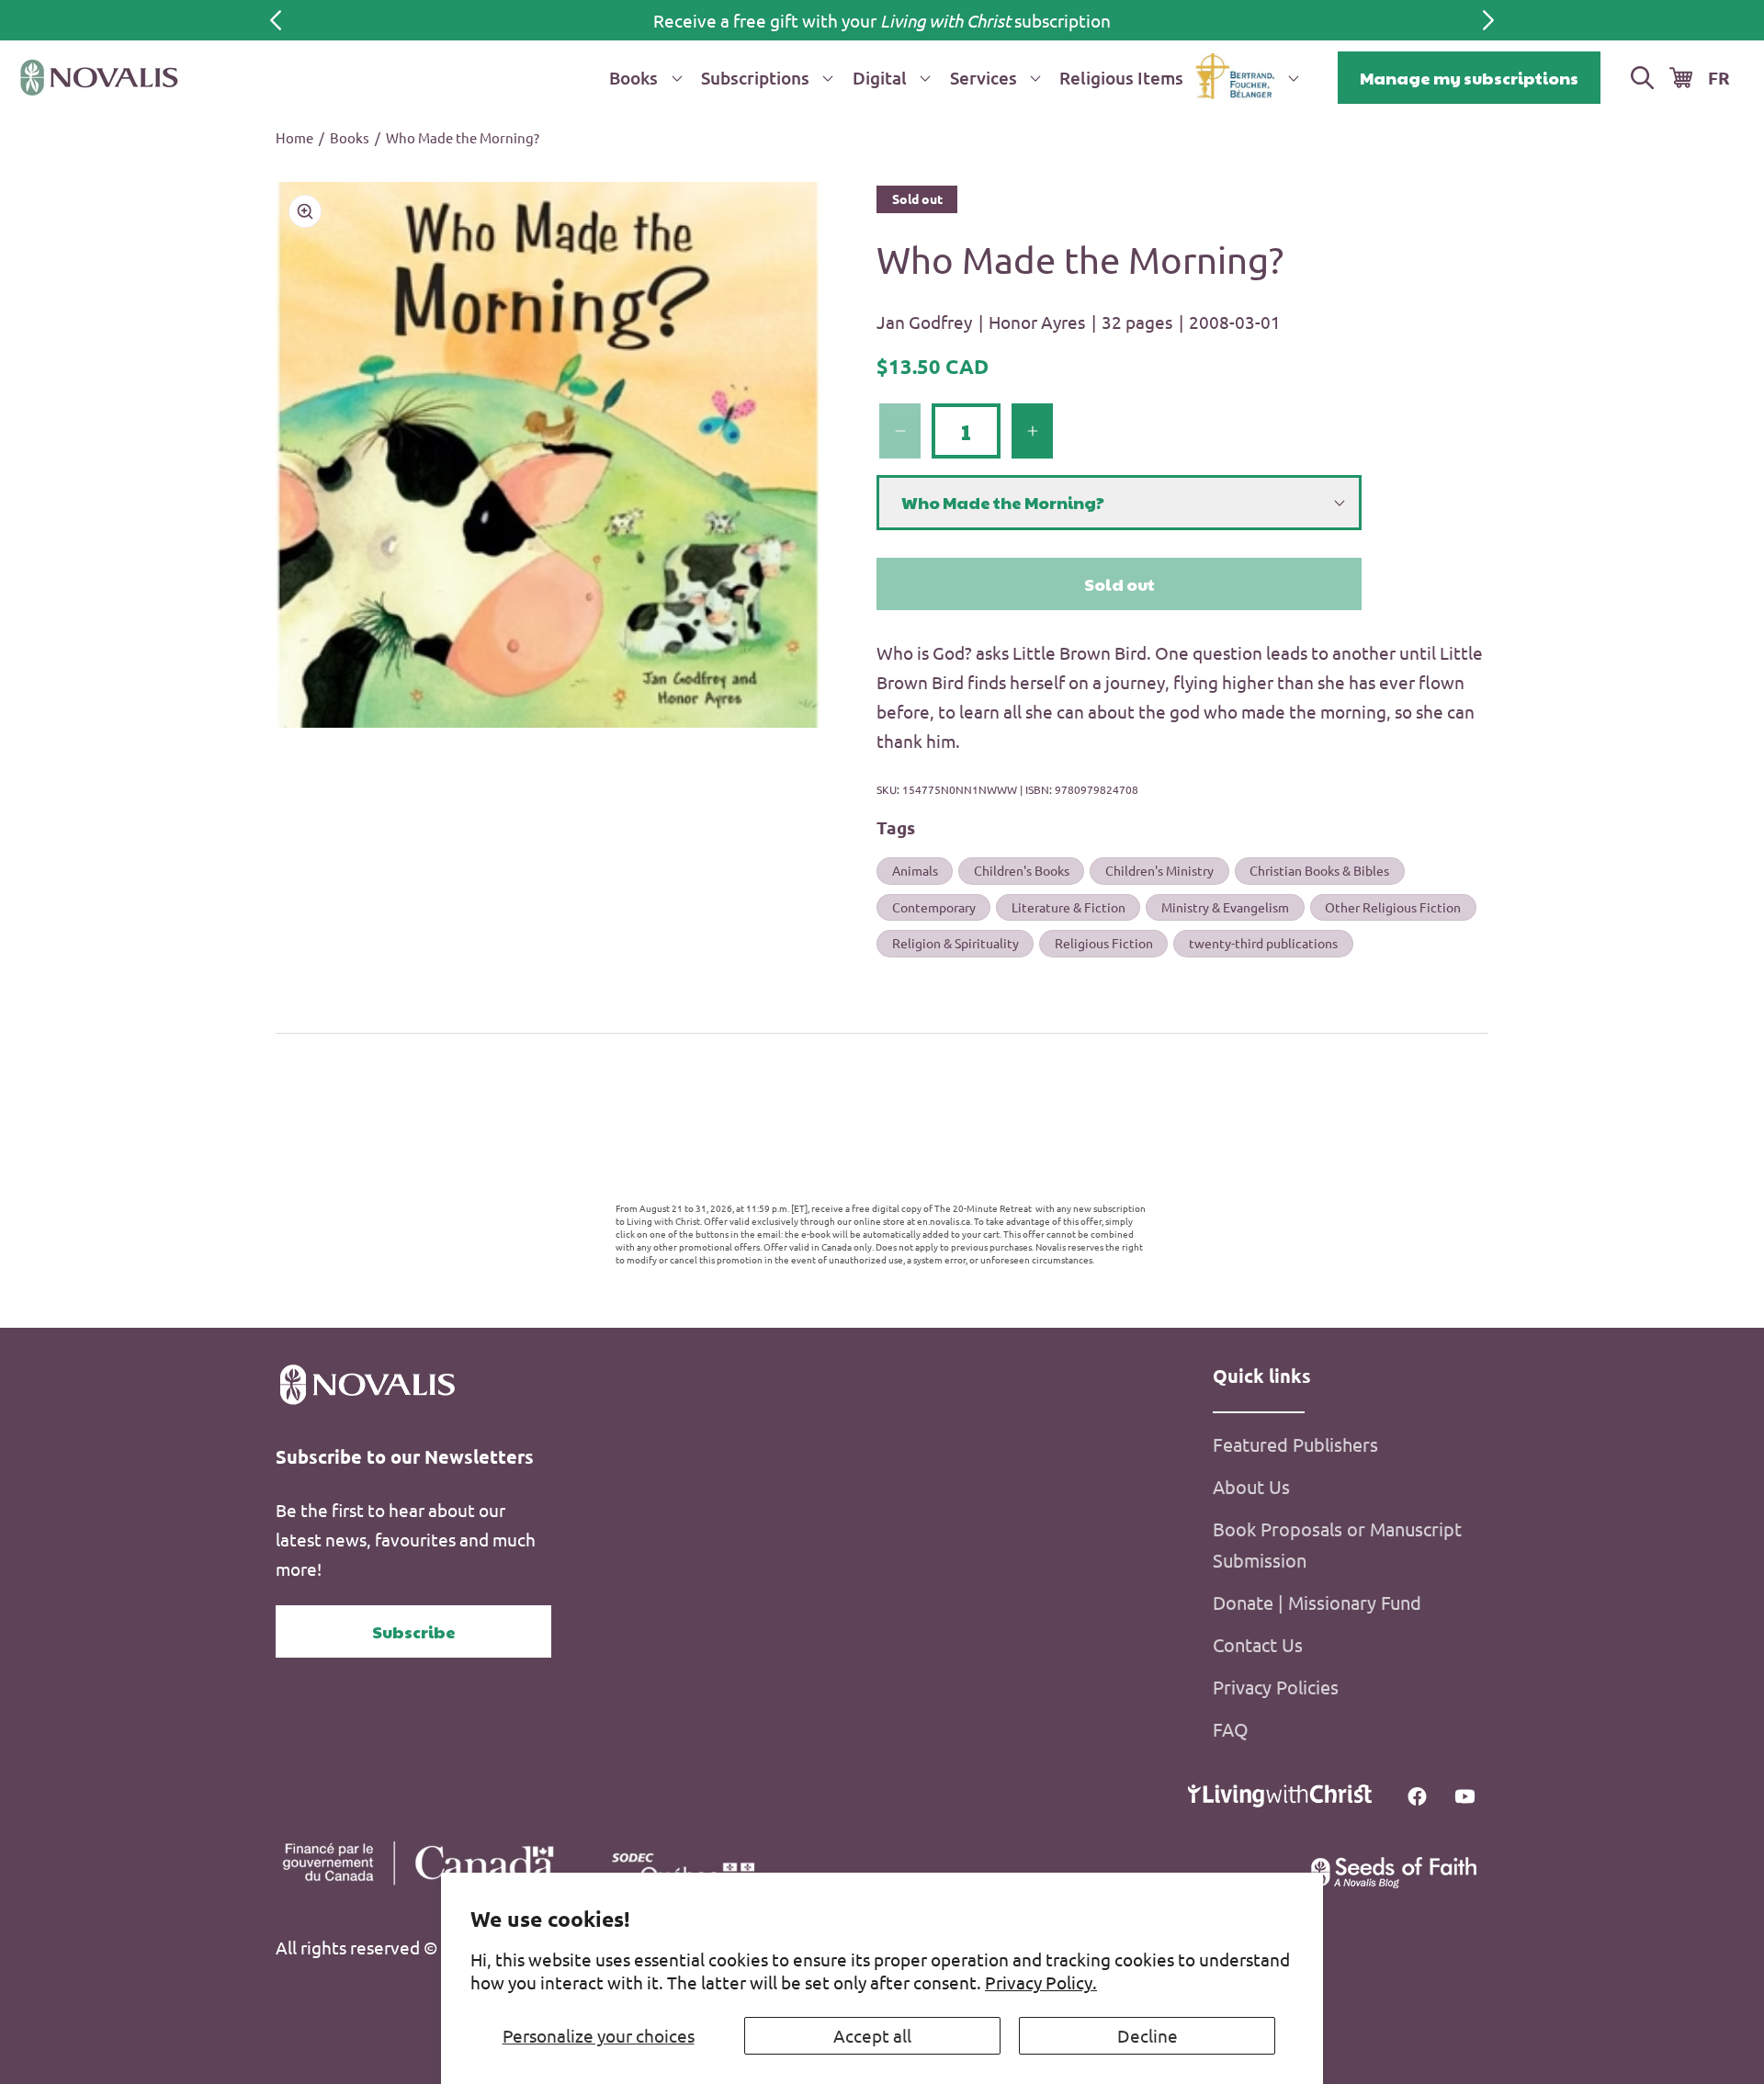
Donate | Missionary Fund (1317, 1602)
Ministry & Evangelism (1225, 907)
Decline (1148, 2035)
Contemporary (934, 907)
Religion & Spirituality (955, 943)
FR (1719, 78)
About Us (1251, 1486)
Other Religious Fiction (1393, 907)
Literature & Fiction (1069, 907)
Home (294, 137)
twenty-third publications (1263, 943)
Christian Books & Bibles (1319, 870)
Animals (915, 870)
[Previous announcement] (276, 20)
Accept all (872, 2035)
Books (350, 137)
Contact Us (1258, 1644)
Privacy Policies (1276, 1687)
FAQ (1231, 1729)
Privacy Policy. (1041, 1982)
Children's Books (1022, 870)
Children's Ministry (1159, 870)
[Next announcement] (1488, 20)
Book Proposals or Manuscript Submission (1337, 1544)
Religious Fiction (1104, 943)
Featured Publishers (1295, 1444)
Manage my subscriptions (1469, 78)
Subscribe (414, 1631)
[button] (642, 78)
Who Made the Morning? (463, 137)
